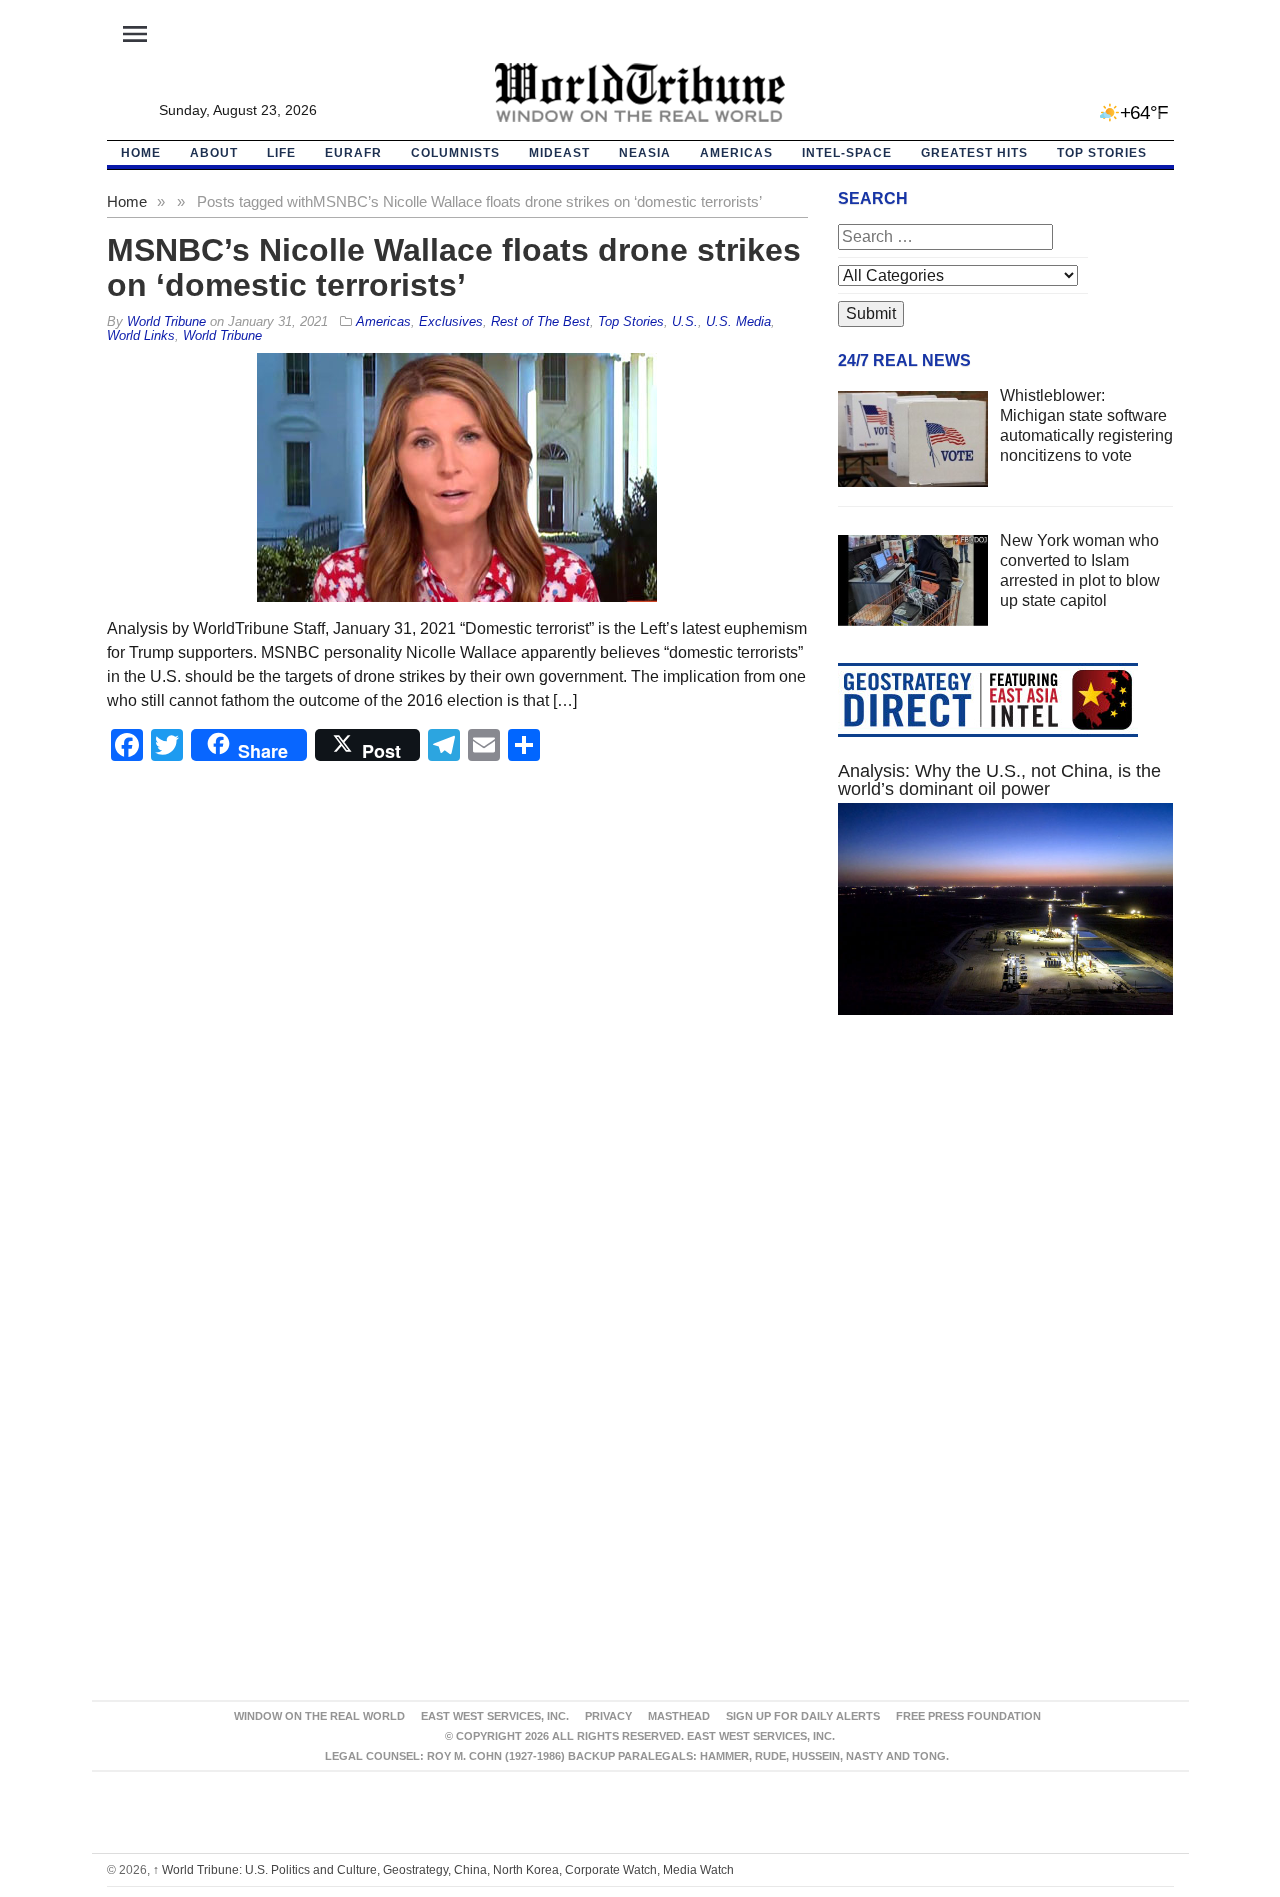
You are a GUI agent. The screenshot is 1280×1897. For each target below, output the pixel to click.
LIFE (281, 153)
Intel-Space (847, 153)
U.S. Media (738, 321)
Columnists (455, 153)
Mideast (559, 153)
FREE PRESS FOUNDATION (968, 1716)
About (214, 153)
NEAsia (645, 153)
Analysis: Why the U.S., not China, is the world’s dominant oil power (999, 780)
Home (127, 201)
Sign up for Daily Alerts (803, 1716)
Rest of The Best (540, 321)
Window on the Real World (319, 1716)
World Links (141, 335)
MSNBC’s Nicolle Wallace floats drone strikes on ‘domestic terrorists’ (454, 267)
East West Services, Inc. (495, 1716)
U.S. (685, 321)
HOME (141, 153)
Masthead (679, 1716)
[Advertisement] (1006, 1220)
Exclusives (451, 321)
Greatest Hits (974, 153)
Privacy (608, 1716)
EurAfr (353, 153)
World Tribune (222, 335)
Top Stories (1102, 153)
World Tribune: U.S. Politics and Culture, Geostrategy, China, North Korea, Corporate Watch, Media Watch (443, 1870)
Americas (736, 153)
